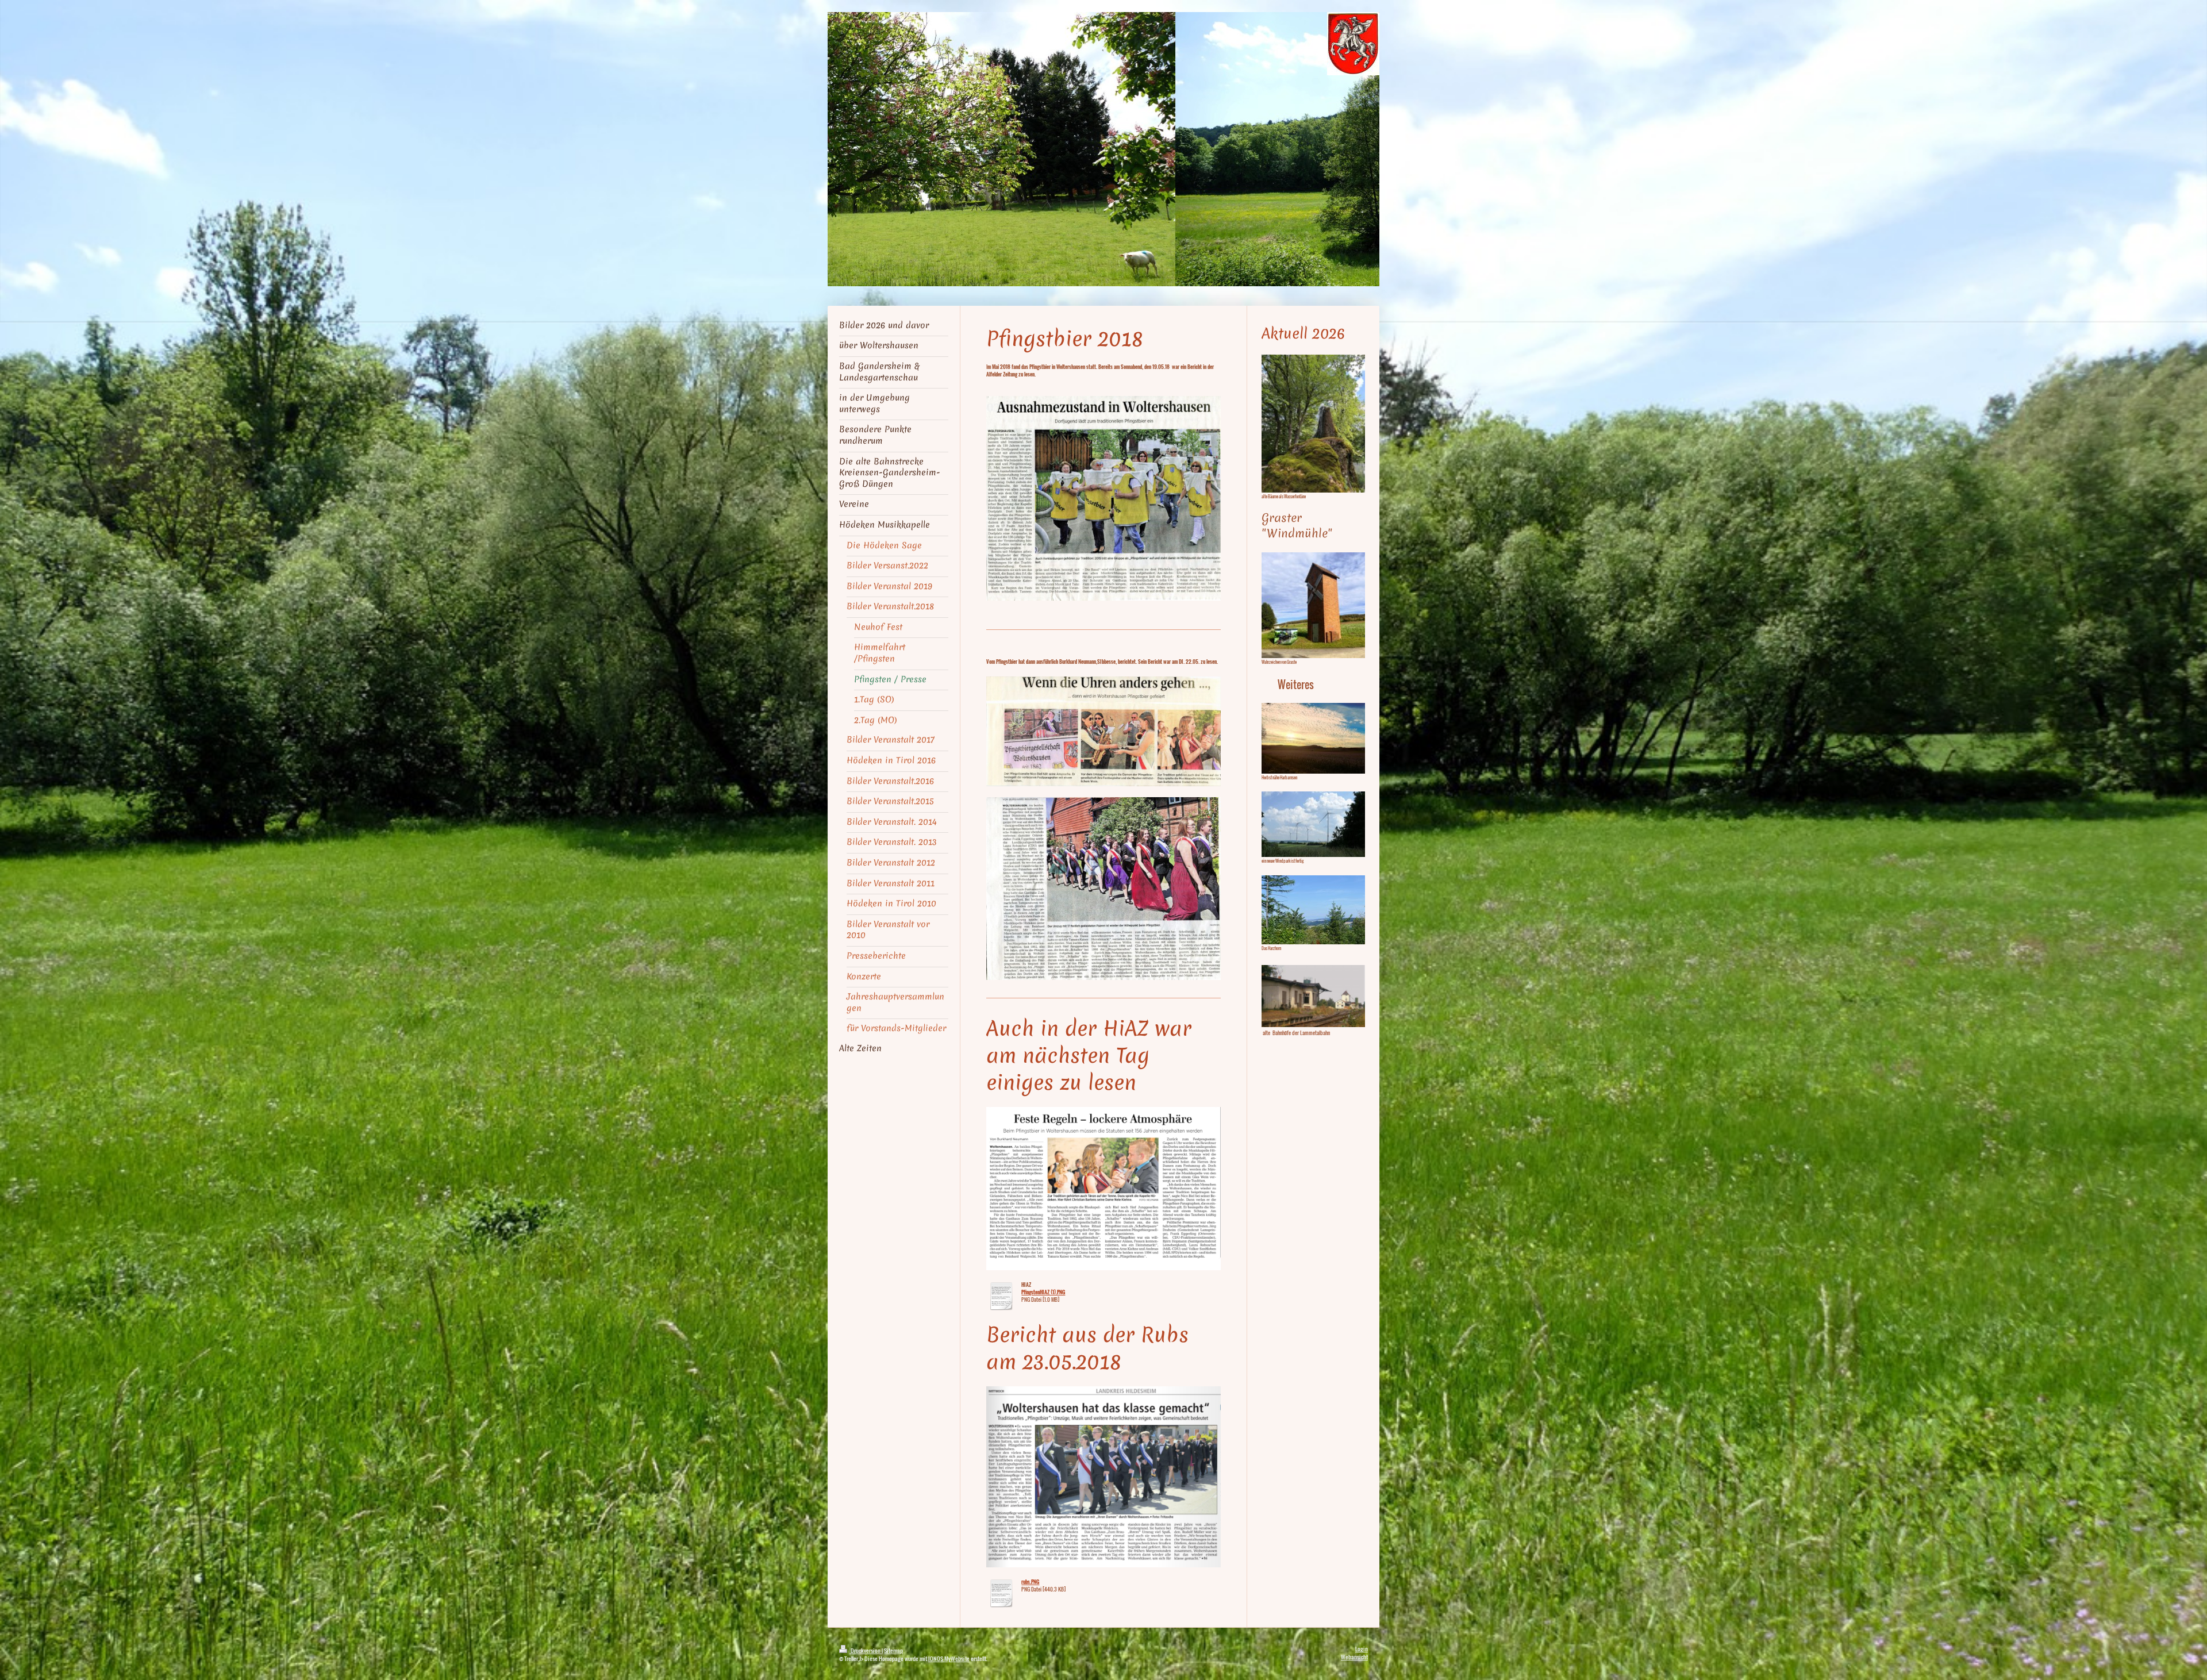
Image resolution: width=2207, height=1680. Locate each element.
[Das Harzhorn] (1313, 910)
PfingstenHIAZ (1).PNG (1043, 1292)
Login (1362, 1649)
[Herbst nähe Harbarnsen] (1313, 738)
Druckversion (866, 1650)
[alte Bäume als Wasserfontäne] (1313, 424)
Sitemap (893, 1650)
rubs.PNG (1030, 1582)
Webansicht (1354, 1657)
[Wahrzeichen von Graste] (1313, 605)
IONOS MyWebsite (949, 1658)
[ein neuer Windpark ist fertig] (1313, 824)
